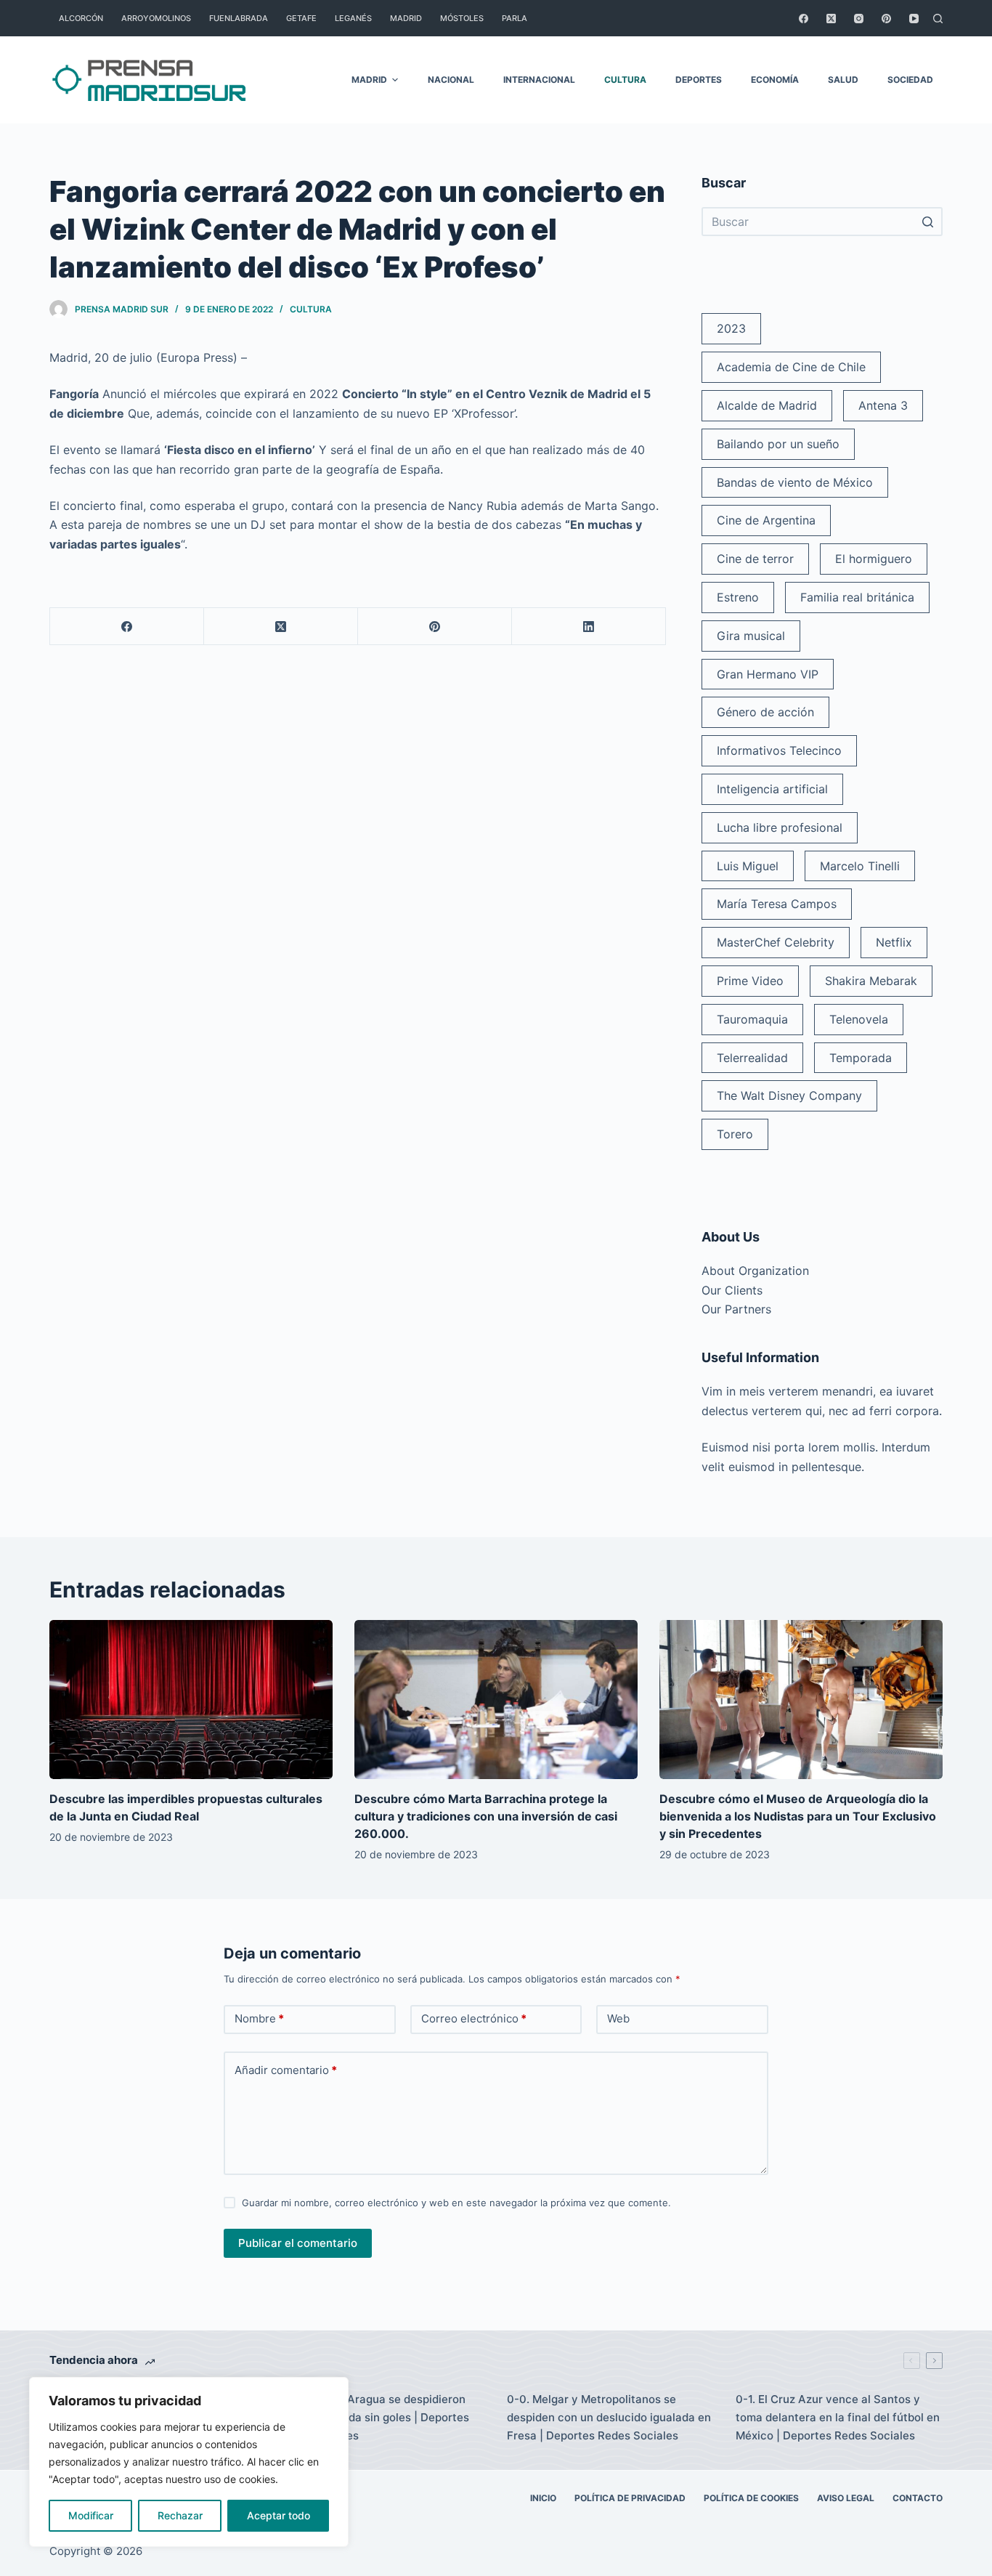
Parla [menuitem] (515, 18)
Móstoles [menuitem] (462, 18)
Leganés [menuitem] (353, 18)
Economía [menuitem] (775, 80)
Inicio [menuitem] (543, 2498)
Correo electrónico (474, 2018)
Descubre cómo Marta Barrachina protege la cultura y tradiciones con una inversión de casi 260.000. (486, 1816)
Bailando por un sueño (778, 444)
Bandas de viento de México (795, 482)
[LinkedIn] (589, 627)
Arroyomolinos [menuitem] (156, 18)
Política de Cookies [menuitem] (751, 2498)
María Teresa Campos (777, 904)
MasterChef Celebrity (776, 942)
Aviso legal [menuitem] (846, 2498)
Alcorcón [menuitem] (81, 18)
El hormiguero (874, 559)
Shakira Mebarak (871, 981)
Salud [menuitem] (843, 80)
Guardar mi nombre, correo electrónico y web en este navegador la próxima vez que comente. (456, 2203)
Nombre (259, 2018)
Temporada (861, 1058)
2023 (731, 328)
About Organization (755, 1271)
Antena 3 (883, 405)
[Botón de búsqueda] (928, 222)
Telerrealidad (752, 1058)
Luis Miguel (748, 866)
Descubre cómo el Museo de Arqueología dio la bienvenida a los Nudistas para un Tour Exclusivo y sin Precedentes (798, 1816)
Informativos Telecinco (779, 750)
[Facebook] (804, 19)
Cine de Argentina (766, 520)
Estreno (738, 597)
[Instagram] (859, 19)
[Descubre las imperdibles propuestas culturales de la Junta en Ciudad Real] (191, 1700)
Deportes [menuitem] (699, 80)
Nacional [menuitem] (451, 80)
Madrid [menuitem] (406, 18)
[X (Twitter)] (831, 19)
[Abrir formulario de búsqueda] (938, 19)
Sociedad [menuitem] (910, 80)
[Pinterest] (886, 19)
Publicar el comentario (298, 2243)
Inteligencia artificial (772, 789)
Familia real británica (857, 597)
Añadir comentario (286, 2070)
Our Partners (736, 1309)
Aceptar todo (279, 2515)
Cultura (311, 309)
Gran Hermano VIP (768, 674)
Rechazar (180, 2515)
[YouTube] (914, 19)
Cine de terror (755, 559)
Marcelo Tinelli (860, 866)
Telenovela (859, 1019)
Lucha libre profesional (780, 827)
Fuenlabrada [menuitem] (239, 18)
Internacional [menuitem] (539, 80)
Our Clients (732, 1290)
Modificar (91, 2515)
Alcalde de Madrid (767, 405)
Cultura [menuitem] (625, 80)
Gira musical (751, 636)
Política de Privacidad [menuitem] (630, 2498)
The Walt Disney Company (789, 1095)
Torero (735, 1134)
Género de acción (765, 712)
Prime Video (750, 981)
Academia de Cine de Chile (791, 367)
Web (618, 2018)
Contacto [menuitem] (918, 2498)
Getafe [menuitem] (301, 18)
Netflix (894, 942)
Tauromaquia (752, 1019)
